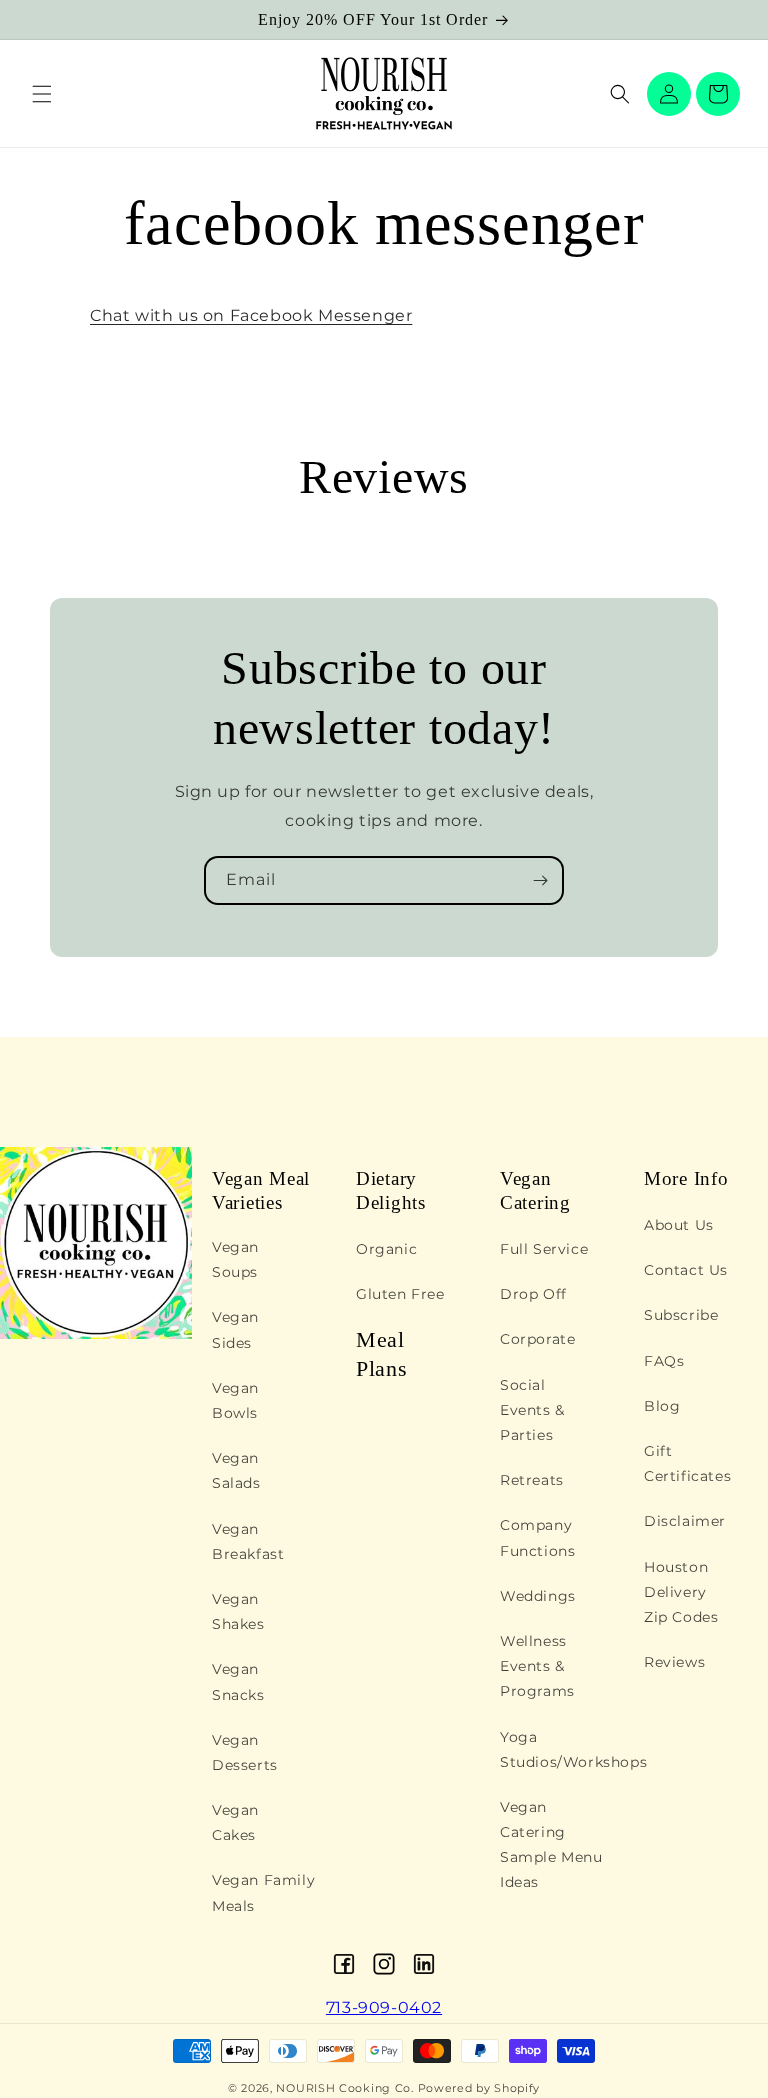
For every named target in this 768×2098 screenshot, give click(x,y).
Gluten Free (400, 1294)
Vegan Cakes (235, 1822)
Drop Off (533, 1294)
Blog (662, 1406)
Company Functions (537, 1537)
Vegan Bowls (235, 1400)
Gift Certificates (687, 1463)
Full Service (544, 1249)
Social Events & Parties (532, 1410)
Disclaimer (685, 1521)
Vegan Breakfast (248, 1541)
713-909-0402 (384, 2007)
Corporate (537, 1339)
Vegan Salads (236, 1470)
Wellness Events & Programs (537, 1666)
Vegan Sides (235, 1329)
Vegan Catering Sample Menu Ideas (551, 1845)
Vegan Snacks (238, 1681)
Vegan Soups (235, 1259)
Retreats (532, 1480)
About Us (679, 1225)
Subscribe (681, 1315)
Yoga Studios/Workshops (573, 1749)
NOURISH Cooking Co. (344, 2088)
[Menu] (42, 94)
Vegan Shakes (238, 1611)
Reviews (674, 1662)
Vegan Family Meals (263, 1892)
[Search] (620, 94)
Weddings (538, 1596)
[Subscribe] (540, 880)
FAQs (664, 1361)
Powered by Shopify (479, 2088)
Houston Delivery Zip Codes (681, 1592)
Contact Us (686, 1270)
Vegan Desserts (245, 1752)
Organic (386, 1249)
